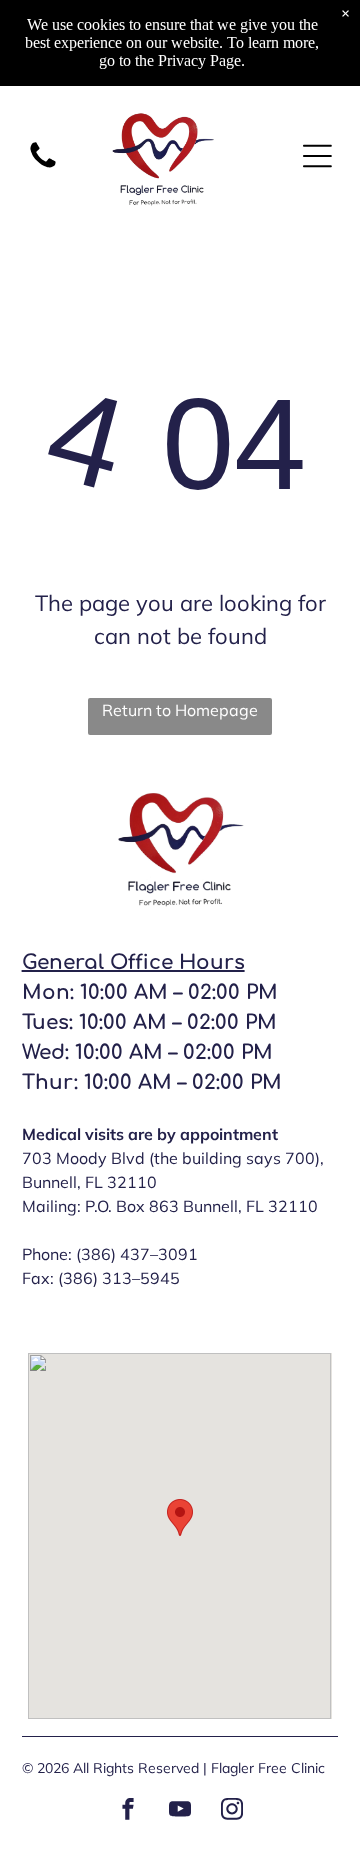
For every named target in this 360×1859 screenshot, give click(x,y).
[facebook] (128, 1811)
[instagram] (232, 1811)
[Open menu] (317, 156)
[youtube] (180, 1811)
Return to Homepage (180, 710)
